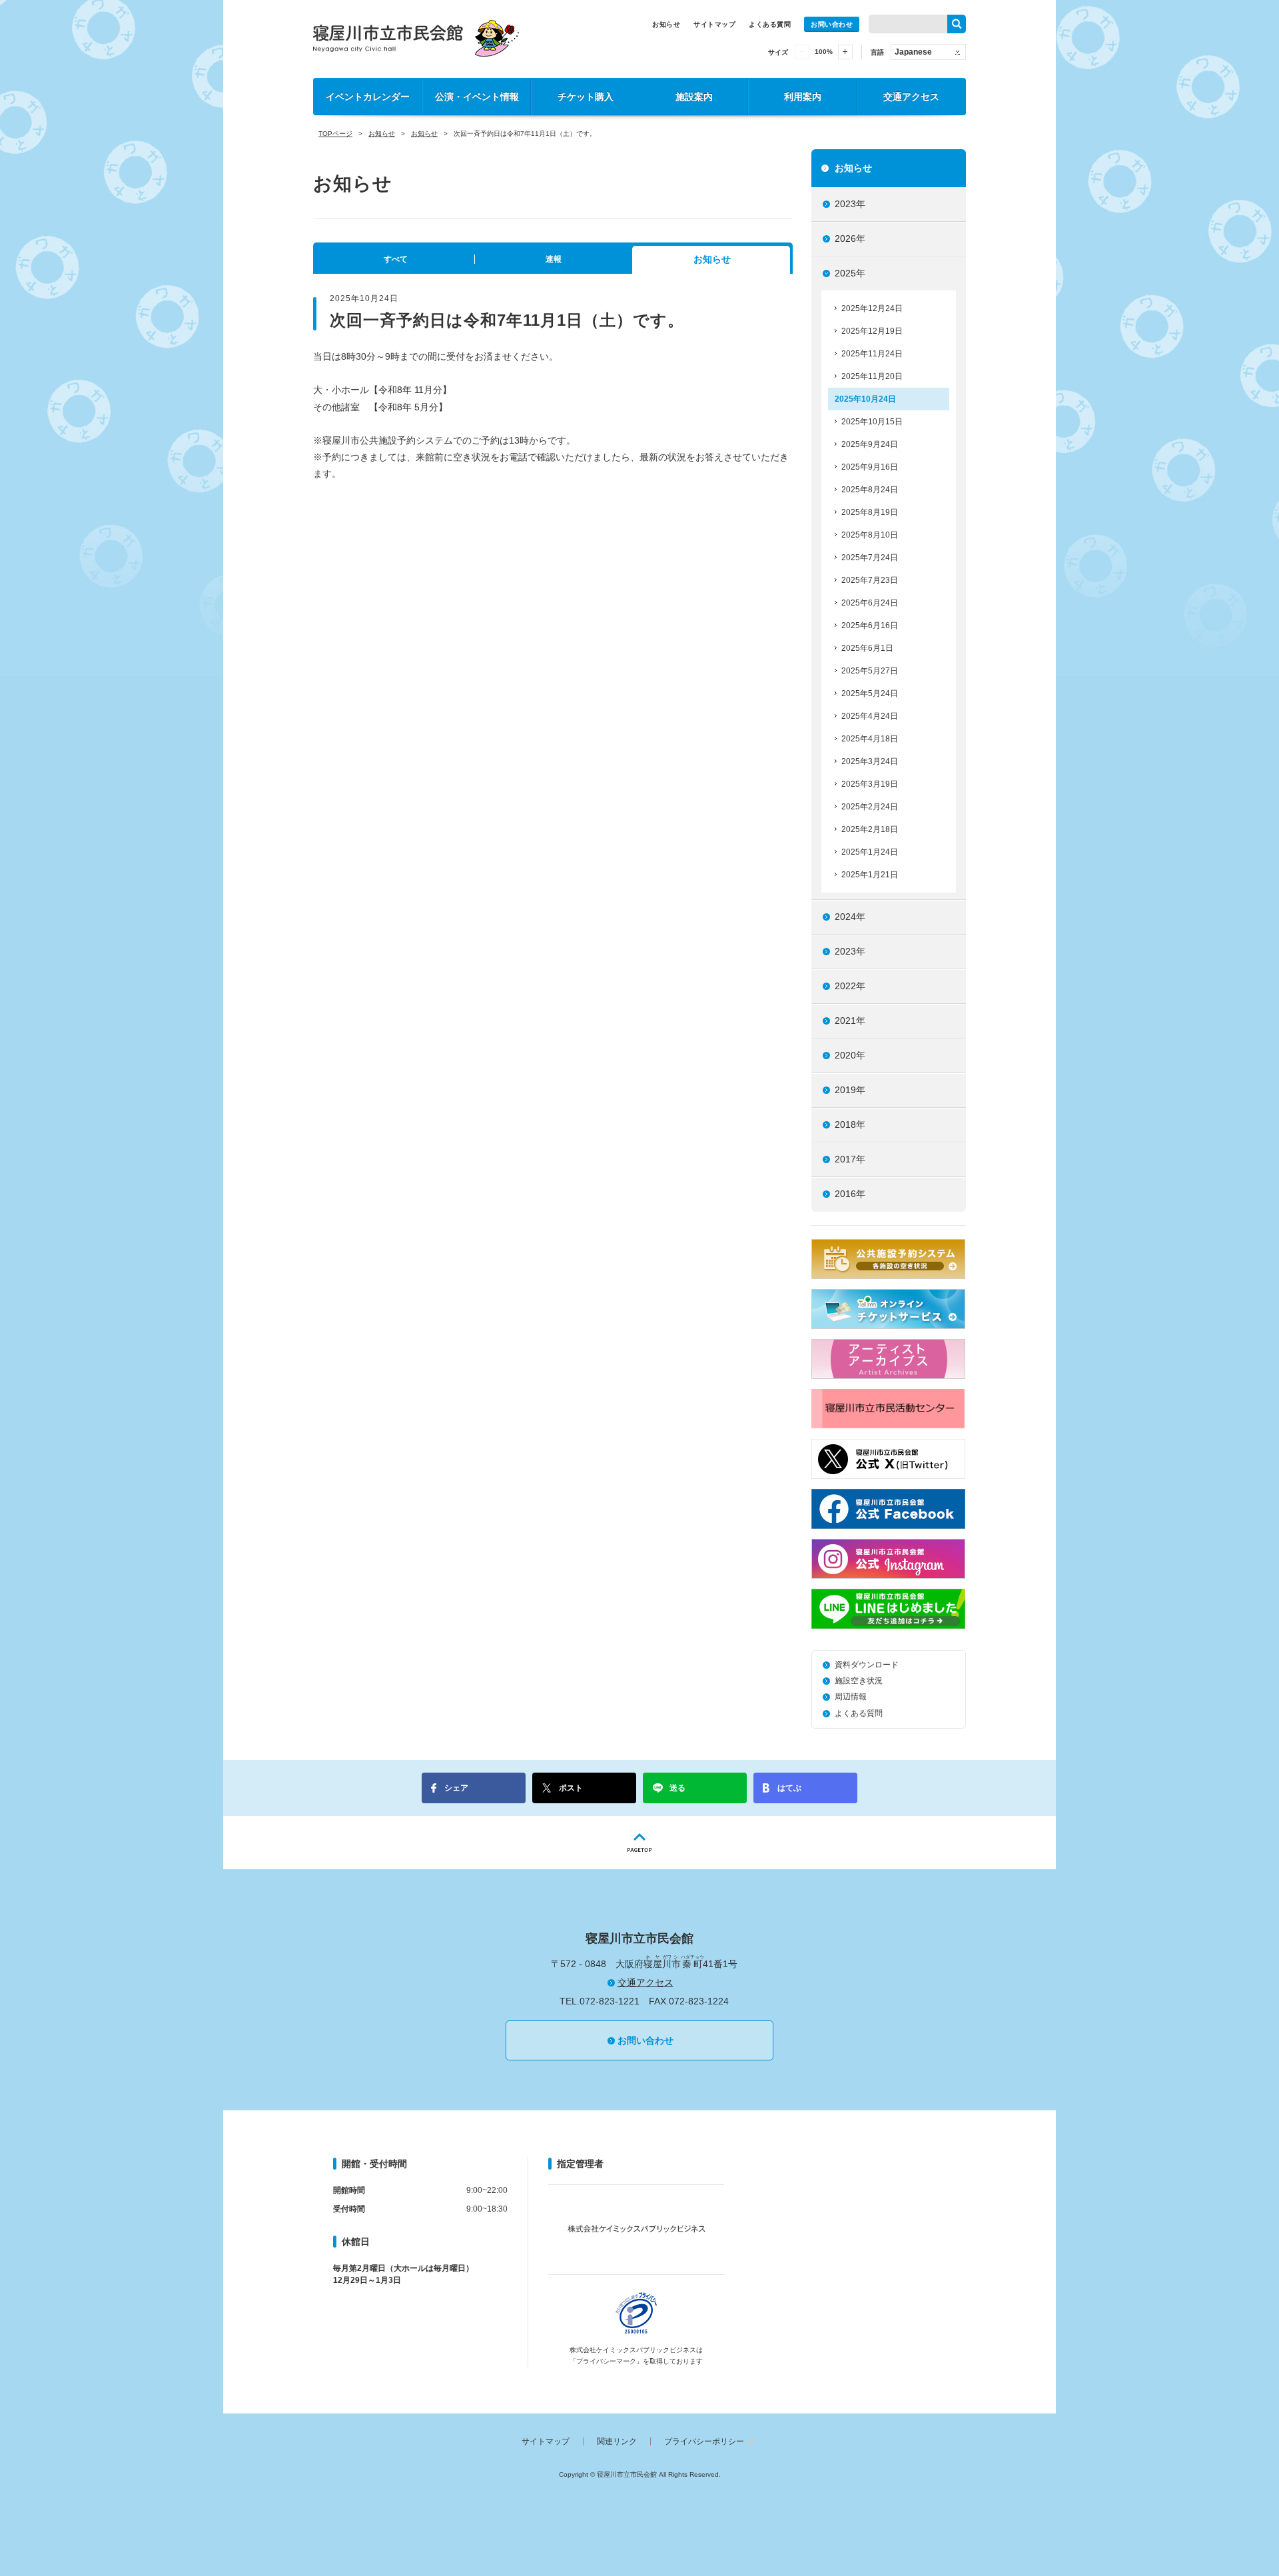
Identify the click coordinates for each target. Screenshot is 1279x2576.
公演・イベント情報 (477, 97)
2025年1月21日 (870, 875)
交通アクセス (911, 97)
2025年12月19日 (872, 331)
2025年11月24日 (872, 354)
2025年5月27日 (870, 671)
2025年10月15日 (872, 422)
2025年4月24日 (870, 716)
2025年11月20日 (872, 376)
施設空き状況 (859, 1681)
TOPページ (335, 134)
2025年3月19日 (870, 784)
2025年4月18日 (870, 739)
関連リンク (617, 2441)
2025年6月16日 (870, 626)
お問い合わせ (832, 24)
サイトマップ (714, 24)
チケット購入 (586, 97)
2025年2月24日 (870, 807)
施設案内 (694, 97)
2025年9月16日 (870, 467)
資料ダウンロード (867, 1665)
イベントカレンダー (368, 97)
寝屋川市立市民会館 (416, 38)
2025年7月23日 (870, 580)
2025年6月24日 (870, 603)
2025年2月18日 (870, 829)
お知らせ (666, 24)
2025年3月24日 (870, 761)
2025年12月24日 (872, 308)
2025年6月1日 (867, 648)
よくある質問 (770, 24)
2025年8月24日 (870, 490)
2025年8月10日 (870, 535)
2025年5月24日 (870, 693)
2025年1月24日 (870, 852)
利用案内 (803, 97)
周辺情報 (851, 1697)
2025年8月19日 (870, 512)
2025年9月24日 (870, 444)
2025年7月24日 (870, 558)
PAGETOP (639, 1843)
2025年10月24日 (865, 399)
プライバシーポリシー (704, 2441)
